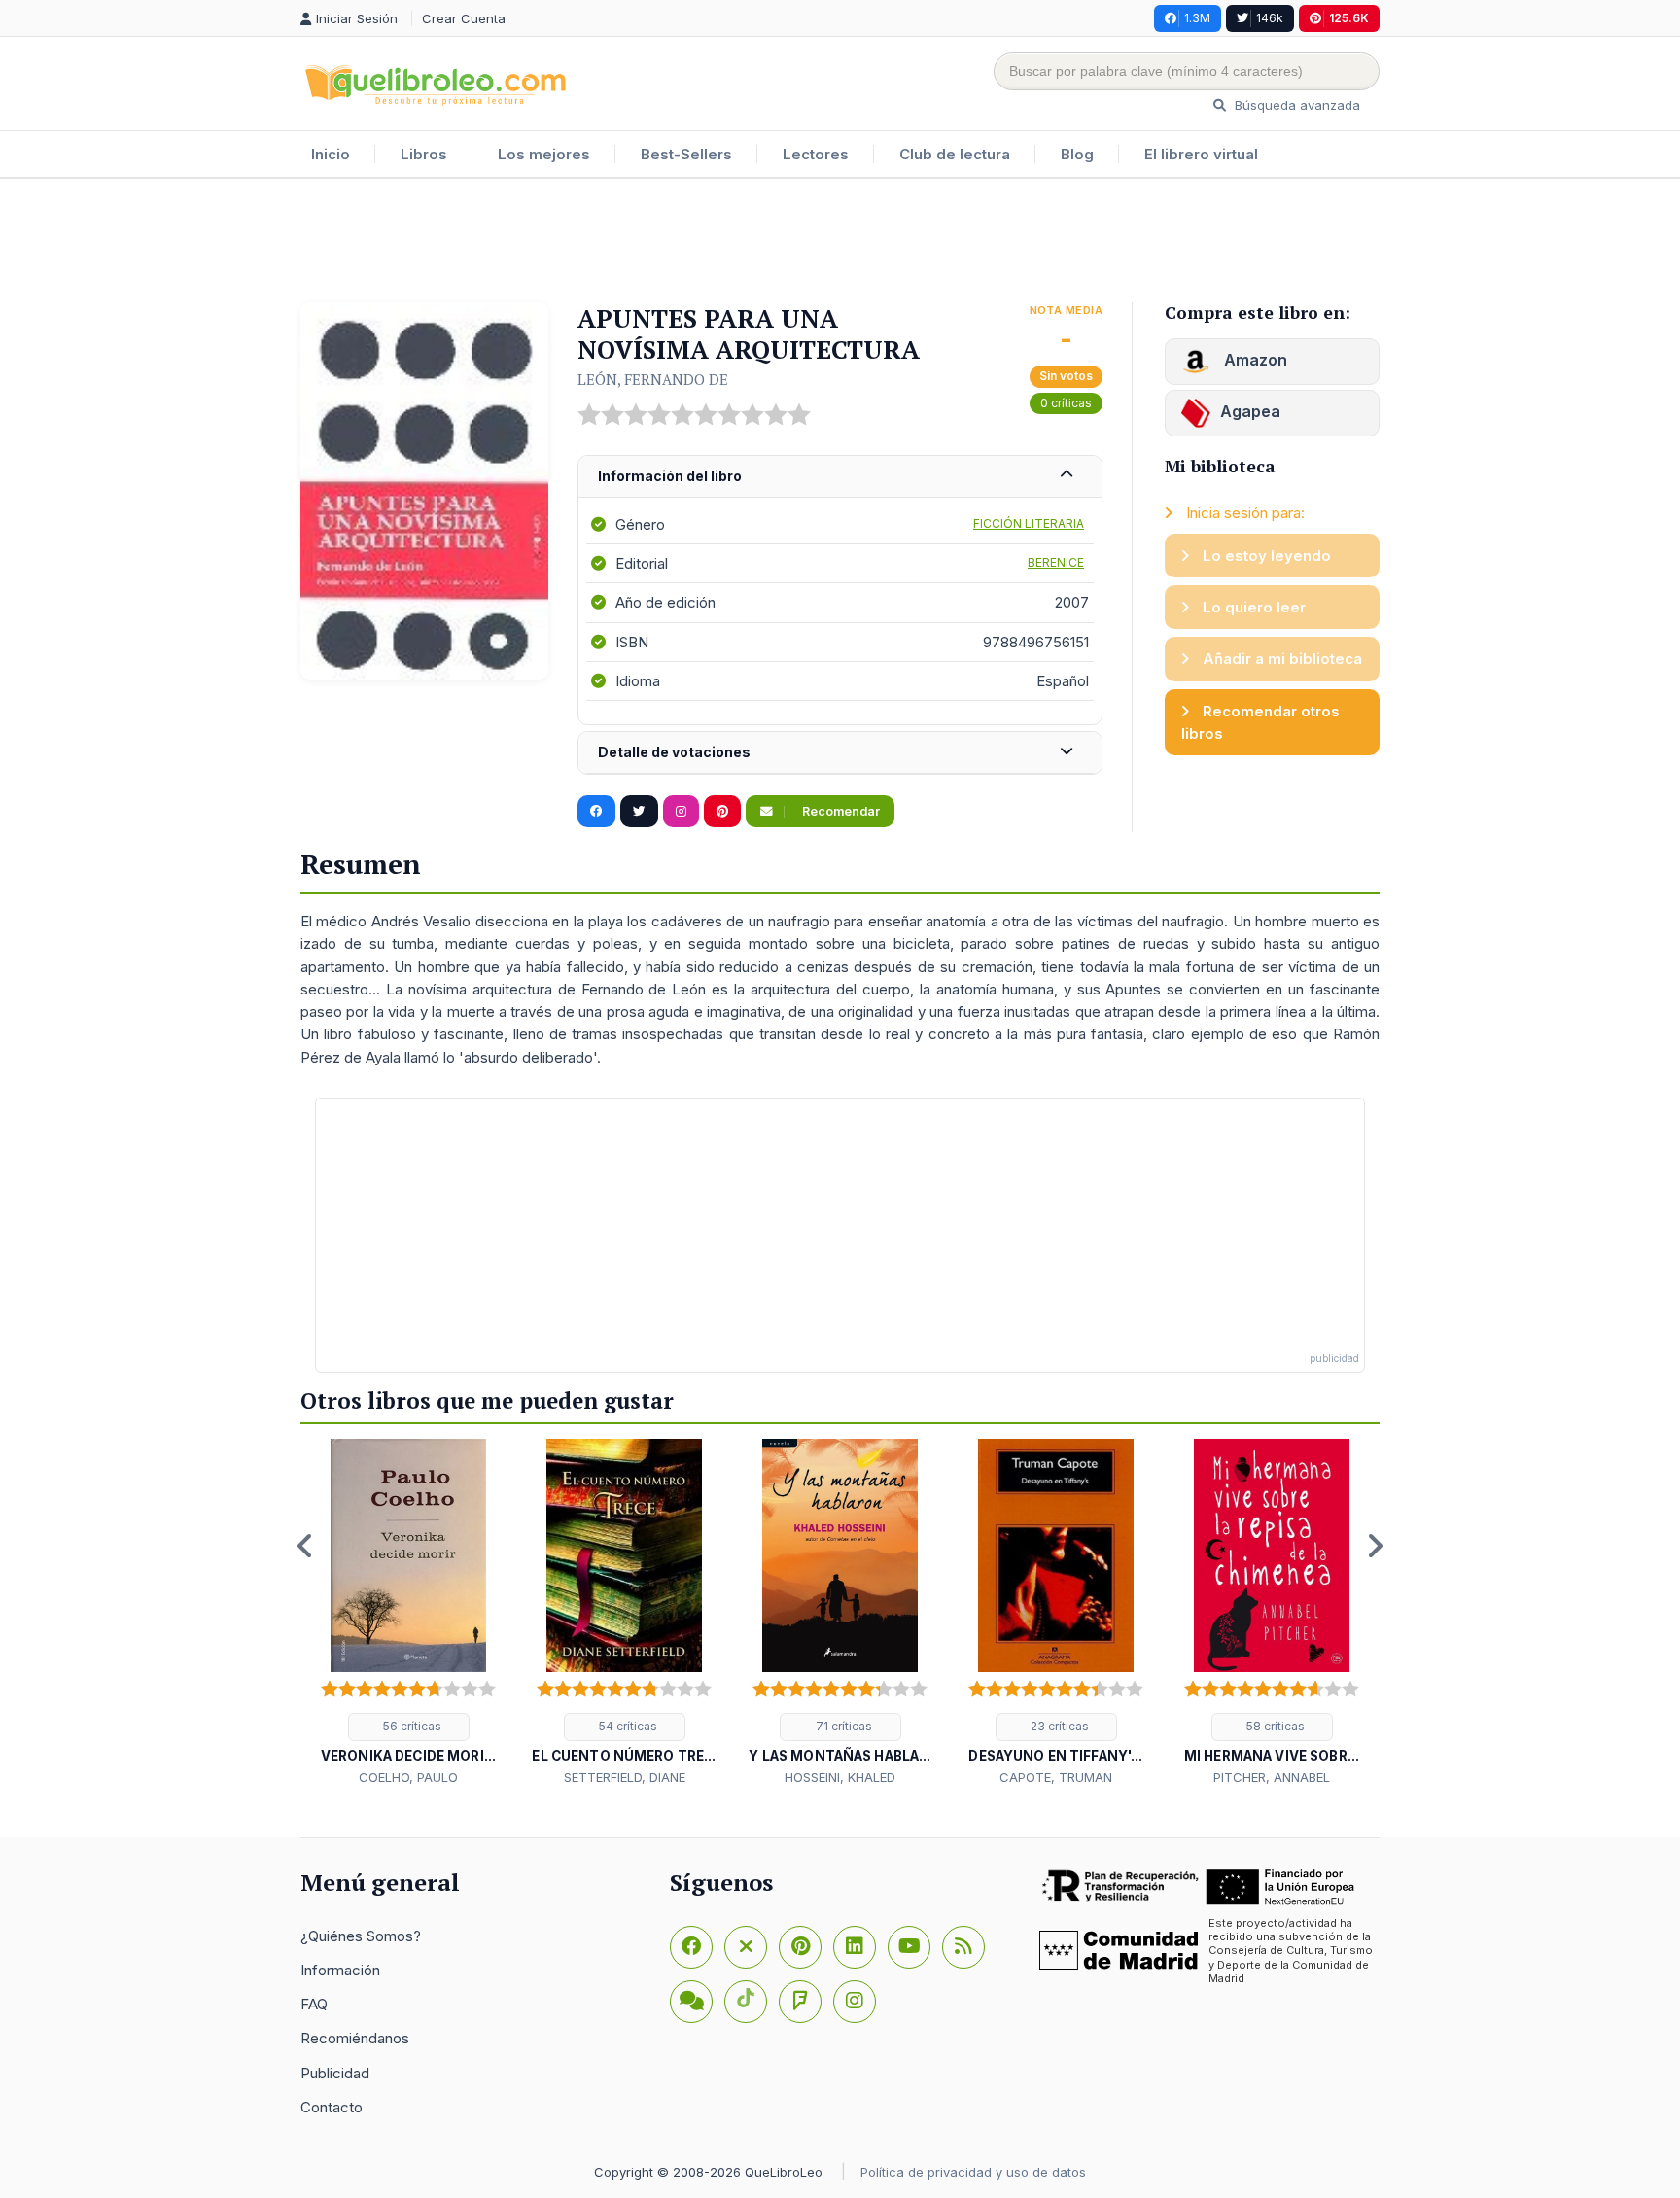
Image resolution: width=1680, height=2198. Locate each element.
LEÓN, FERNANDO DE (653, 379)
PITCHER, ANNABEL (1272, 1777)
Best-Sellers (686, 154)
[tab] (840, 477)
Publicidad (335, 2073)
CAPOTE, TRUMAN (1056, 1777)
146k (1270, 18)
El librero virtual (1201, 154)
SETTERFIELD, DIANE (625, 1777)
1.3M (1197, 18)
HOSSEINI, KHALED (840, 1777)
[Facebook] (691, 1947)
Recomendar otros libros (1260, 722)
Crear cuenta (464, 18)
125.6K (1349, 18)
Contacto (332, 2107)
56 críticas (411, 1726)
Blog (1077, 154)
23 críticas (1058, 1726)
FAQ (314, 2004)
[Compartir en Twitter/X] (639, 812)
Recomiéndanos (355, 2038)
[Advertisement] (840, 242)
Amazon (1254, 360)
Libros (424, 154)
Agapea (1250, 411)
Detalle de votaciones (674, 752)
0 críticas (1066, 403)
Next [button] (1375, 1546)
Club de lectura (955, 154)
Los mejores (544, 154)
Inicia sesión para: (1243, 513)
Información (340, 1970)
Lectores (816, 154)
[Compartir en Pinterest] (722, 812)
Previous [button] (305, 1546)
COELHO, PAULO (408, 1777)
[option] (408, 1614)
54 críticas (627, 1726)
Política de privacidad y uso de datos (973, 2172)
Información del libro (670, 476)
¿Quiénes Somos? (361, 1936)
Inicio (331, 154)
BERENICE (1056, 562)
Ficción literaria (1029, 523)
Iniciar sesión (359, 18)
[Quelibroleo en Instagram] (681, 812)
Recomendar (840, 811)
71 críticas (842, 1726)
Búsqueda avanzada (1295, 105)
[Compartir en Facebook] (596, 812)
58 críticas (1274, 1726)
